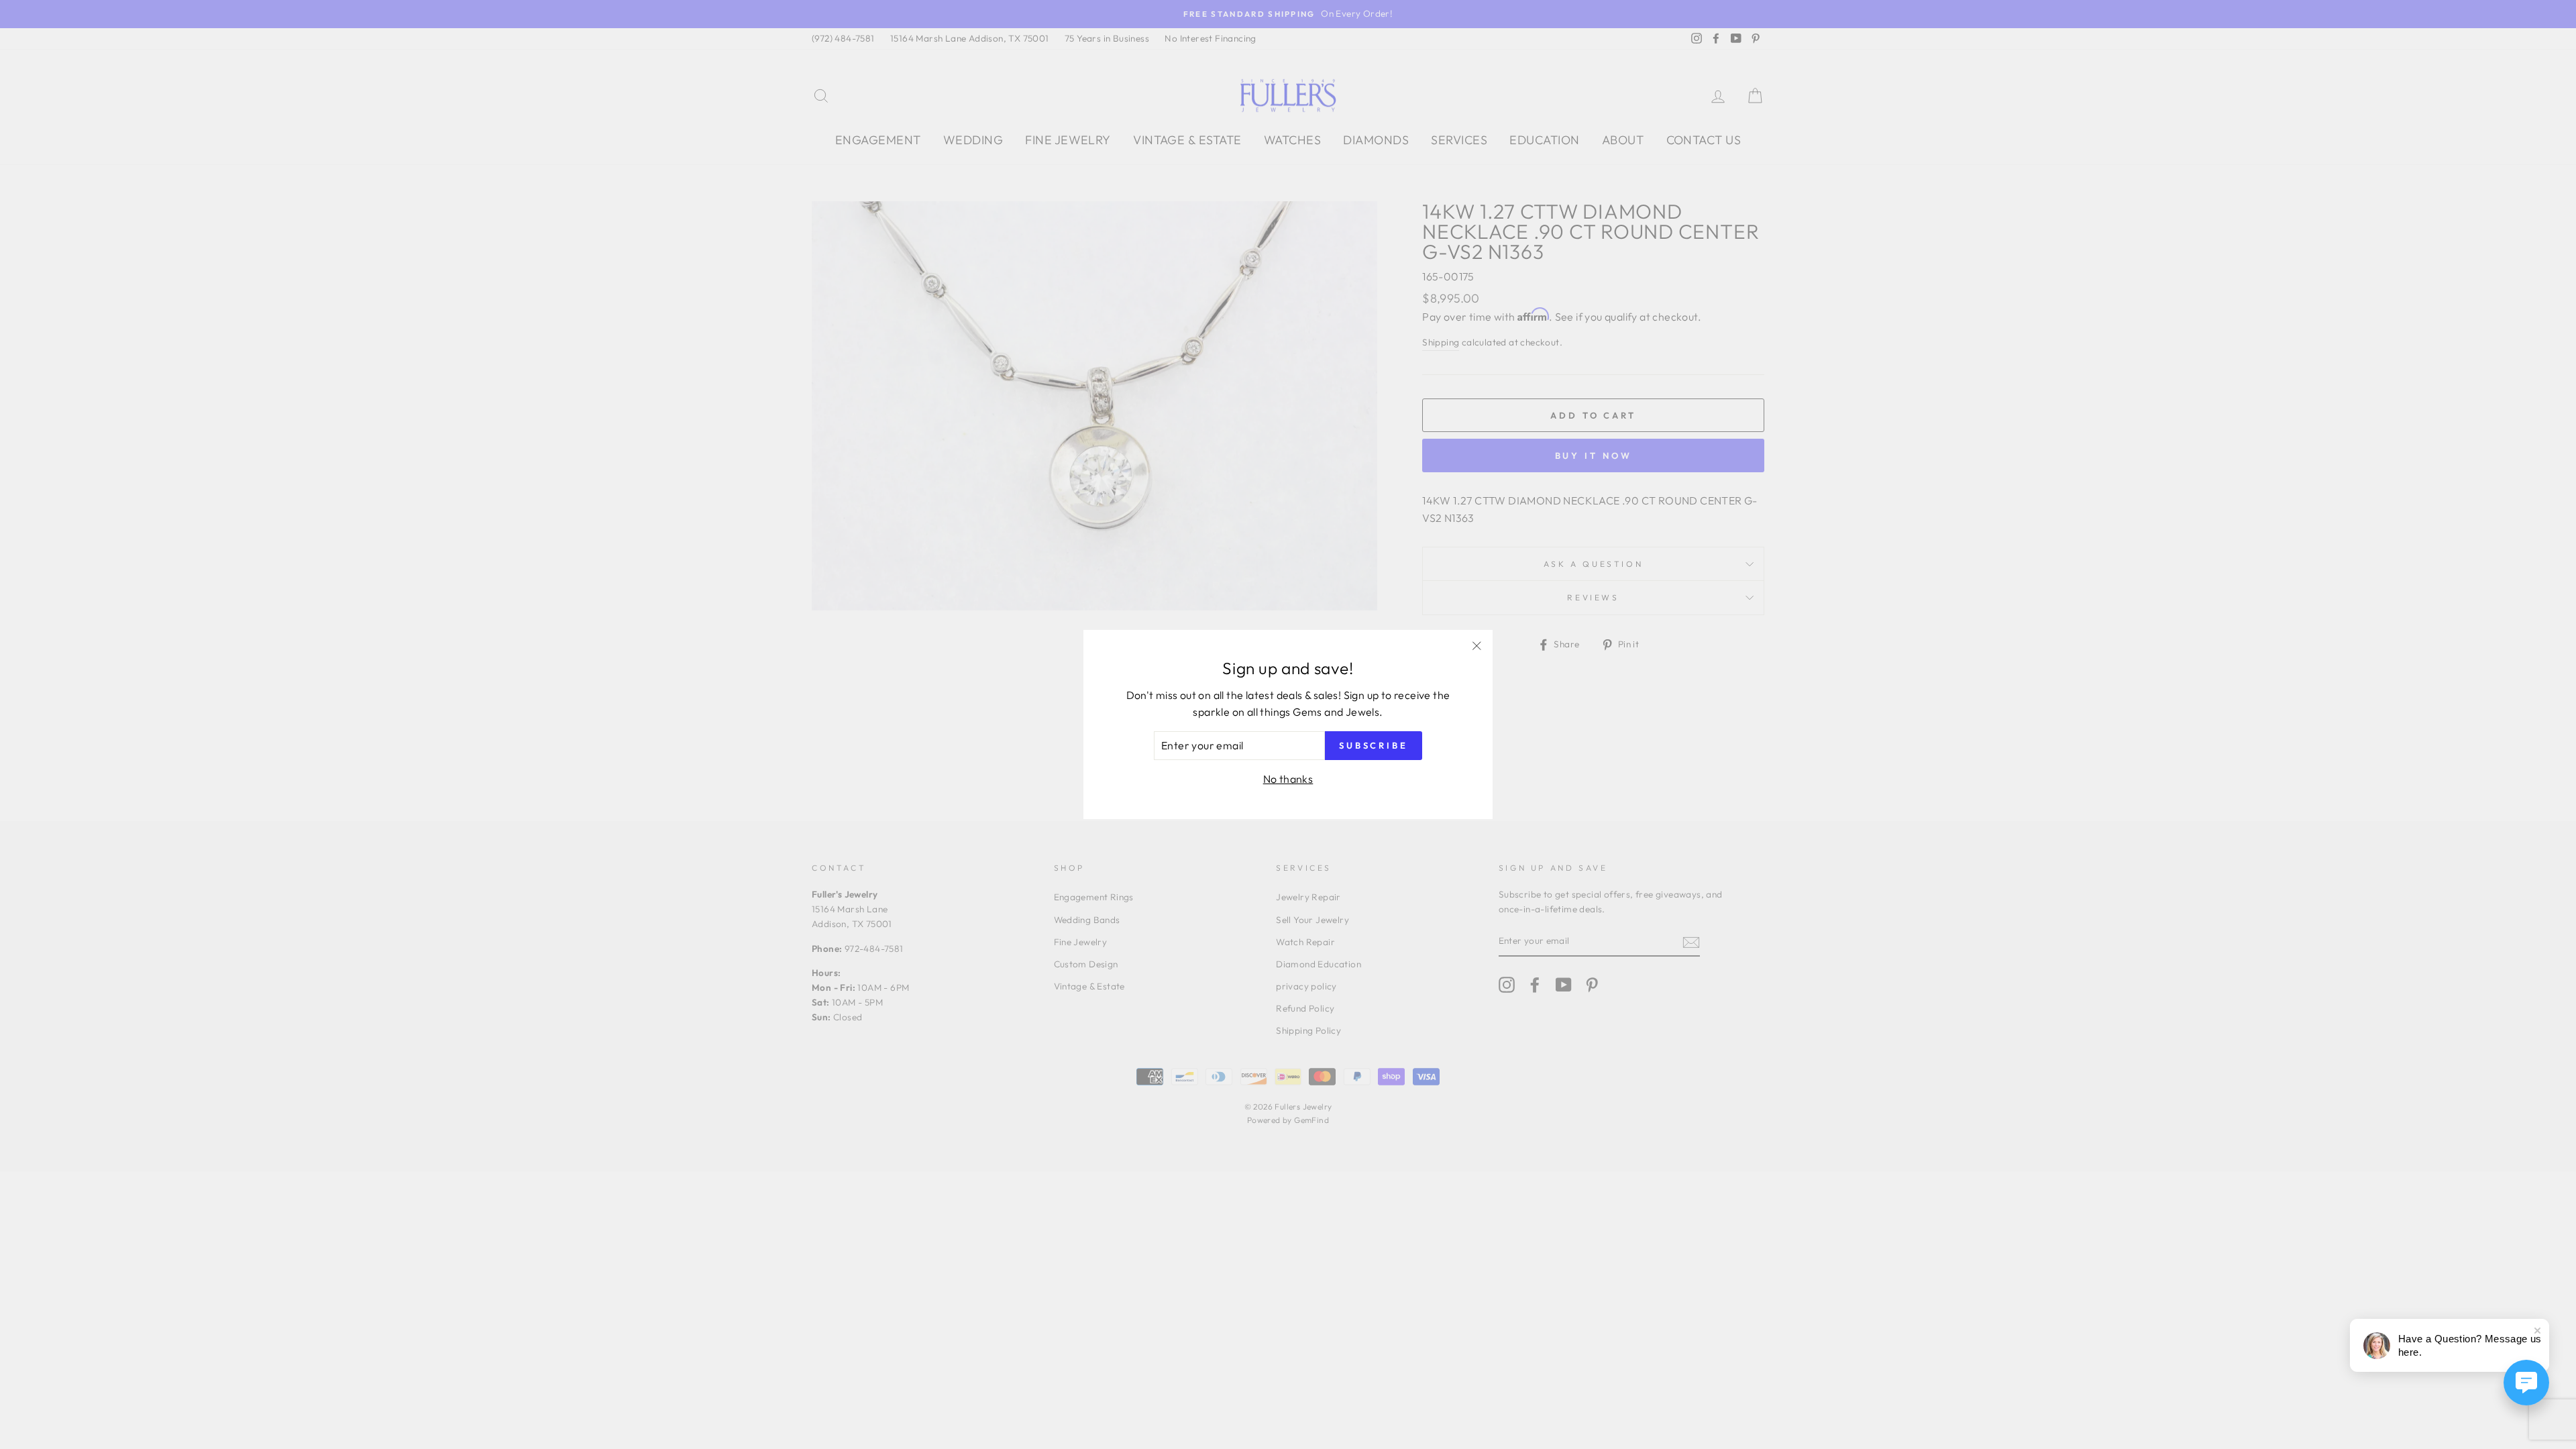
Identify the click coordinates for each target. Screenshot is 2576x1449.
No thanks (1288, 779)
